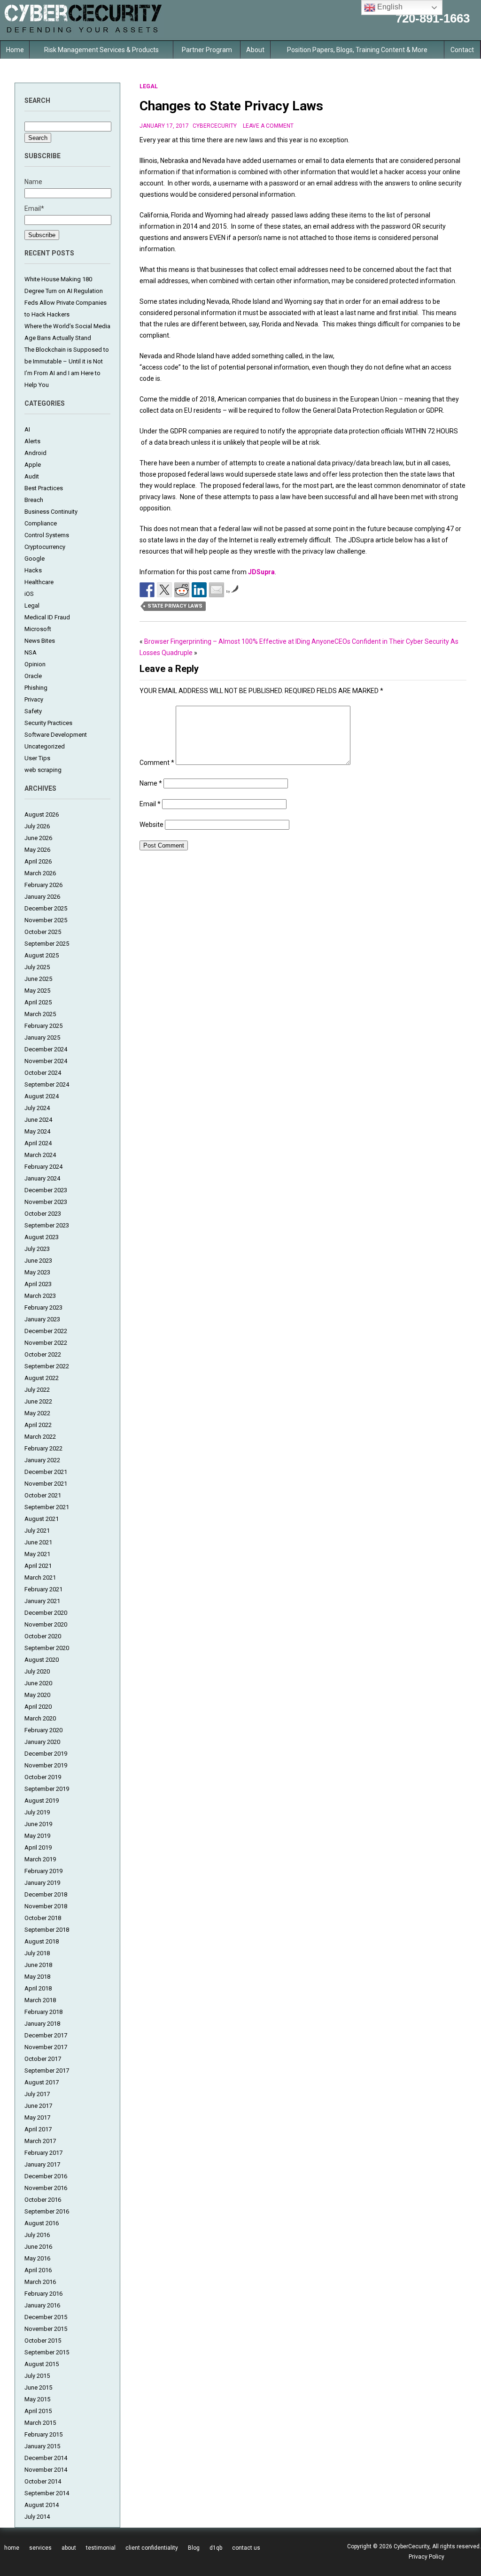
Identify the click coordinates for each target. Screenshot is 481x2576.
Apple (33, 465)
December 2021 (46, 1472)
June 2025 (38, 979)
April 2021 (38, 1566)
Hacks (33, 570)
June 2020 (38, 1683)
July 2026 (37, 826)
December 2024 (46, 1049)
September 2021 (47, 1507)
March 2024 (40, 1155)
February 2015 (43, 2434)
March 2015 (40, 2423)
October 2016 (43, 2200)
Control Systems (47, 535)
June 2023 (38, 1261)
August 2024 (42, 1096)
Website (151, 825)
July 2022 (37, 1390)
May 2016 (37, 2258)
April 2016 (38, 2270)
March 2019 (40, 1859)
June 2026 (38, 838)
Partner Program (207, 50)
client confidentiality (152, 2548)
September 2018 (47, 1930)
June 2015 (38, 2387)
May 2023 (37, 1272)
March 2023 (40, 1296)
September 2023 (47, 1225)
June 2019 (38, 1824)
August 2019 (42, 1801)
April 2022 (38, 1425)
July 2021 (37, 1531)
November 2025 (46, 920)
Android (35, 453)
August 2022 (42, 1378)
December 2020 (46, 1613)
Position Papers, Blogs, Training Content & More (357, 50)
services (40, 2548)
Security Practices (48, 723)
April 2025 (38, 1002)
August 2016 (42, 2223)
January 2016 (42, 2305)
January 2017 (42, 2164)
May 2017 (37, 2117)
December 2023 (46, 1190)
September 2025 (47, 944)
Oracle (33, 676)
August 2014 (42, 2505)
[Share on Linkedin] (199, 590)
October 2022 (43, 1354)
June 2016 (38, 2247)
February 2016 (43, 2294)
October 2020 (43, 1636)
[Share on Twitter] (164, 590)
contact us (246, 2548)
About (255, 50)
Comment (157, 763)
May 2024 (37, 1131)
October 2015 (43, 2341)
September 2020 (47, 1648)
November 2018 (46, 1906)
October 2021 (43, 1495)
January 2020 (42, 1742)
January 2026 (42, 897)
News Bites (40, 641)
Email (150, 804)
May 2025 (37, 991)
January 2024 (42, 1178)
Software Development (56, 735)
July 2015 (37, 2376)
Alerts (32, 441)
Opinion (35, 664)
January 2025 (42, 1037)
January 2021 (42, 1601)
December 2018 (46, 1894)
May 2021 (37, 1554)
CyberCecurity (215, 126)
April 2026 (38, 861)
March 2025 (40, 1014)
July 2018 (37, 1953)
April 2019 (38, 1847)
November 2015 (46, 2329)
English (389, 7)
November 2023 (46, 1202)
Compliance (41, 523)
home (12, 2548)
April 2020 (38, 1707)
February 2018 (43, 2012)
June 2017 (38, 2106)
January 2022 (42, 1460)
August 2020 (42, 1660)
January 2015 (42, 2446)
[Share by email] (217, 590)
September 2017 (47, 2071)
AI (27, 429)
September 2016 (47, 2211)
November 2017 (46, 2047)
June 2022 (38, 1401)
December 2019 (46, 1754)
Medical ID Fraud (47, 617)
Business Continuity (51, 512)
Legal (32, 605)
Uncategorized (45, 746)
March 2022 (40, 1437)
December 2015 (46, 2317)
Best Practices (44, 488)
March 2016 (40, 2282)
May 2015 (37, 2399)
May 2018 (37, 1977)
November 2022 (46, 1343)
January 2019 (42, 1883)
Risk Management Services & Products (101, 50)
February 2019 (43, 1871)
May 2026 (37, 850)
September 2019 (47, 1789)
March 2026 (40, 873)
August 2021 (42, 1519)
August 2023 (42, 1237)
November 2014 (46, 2470)
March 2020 (40, 1718)
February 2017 (43, 2153)
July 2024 (37, 1108)
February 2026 (43, 885)
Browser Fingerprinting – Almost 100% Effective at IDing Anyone (239, 641)
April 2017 (38, 2129)
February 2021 (43, 1589)
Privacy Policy (427, 2557)
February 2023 (43, 1307)
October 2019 (43, 1777)
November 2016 (46, 2188)
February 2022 (43, 1448)
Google (35, 559)
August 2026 (42, 814)
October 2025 (43, 932)
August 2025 (42, 955)
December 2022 (46, 1331)
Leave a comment (268, 126)
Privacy (34, 699)
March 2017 (40, 2141)
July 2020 (37, 1671)
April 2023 (38, 1284)
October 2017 (43, 2059)
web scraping (43, 770)
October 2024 (43, 1073)
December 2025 (46, 908)
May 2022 (37, 1413)
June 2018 (38, 1965)
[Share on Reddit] (182, 590)
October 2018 (43, 1918)
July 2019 (37, 1812)
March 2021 (40, 1577)
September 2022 (47, 1366)
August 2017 (42, 2082)
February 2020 (43, 1730)
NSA (31, 652)
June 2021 (38, 1542)
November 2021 (46, 1484)
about (69, 2548)
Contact (462, 50)
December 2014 (46, 2458)
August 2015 (42, 2364)
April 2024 (38, 1143)
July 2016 (37, 2235)
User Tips (37, 758)
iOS (29, 594)
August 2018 (42, 1941)
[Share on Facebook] (147, 590)
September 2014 (47, 2493)
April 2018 (38, 1988)
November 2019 (46, 1765)
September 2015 (47, 2352)
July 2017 (37, 2094)
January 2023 (42, 1319)
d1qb (216, 2548)
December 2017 (46, 2035)
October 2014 (43, 2481)
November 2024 (46, 1061)
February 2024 (43, 1167)
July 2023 (37, 1249)
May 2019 (37, 1836)
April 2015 (38, 2411)
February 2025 (43, 1026)
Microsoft (38, 629)
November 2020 (46, 1624)
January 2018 (42, 2024)
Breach (34, 500)
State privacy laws (175, 606)
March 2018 (40, 2000)
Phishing (36, 688)
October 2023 (43, 1214)
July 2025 (37, 967)
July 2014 (37, 2517)
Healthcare (39, 582)
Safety (33, 711)
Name (151, 783)
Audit (32, 476)
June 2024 (38, 1120)
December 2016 (46, 2176)
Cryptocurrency (45, 547)
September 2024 (47, 1084)
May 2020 (37, 1695)
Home (15, 50)
